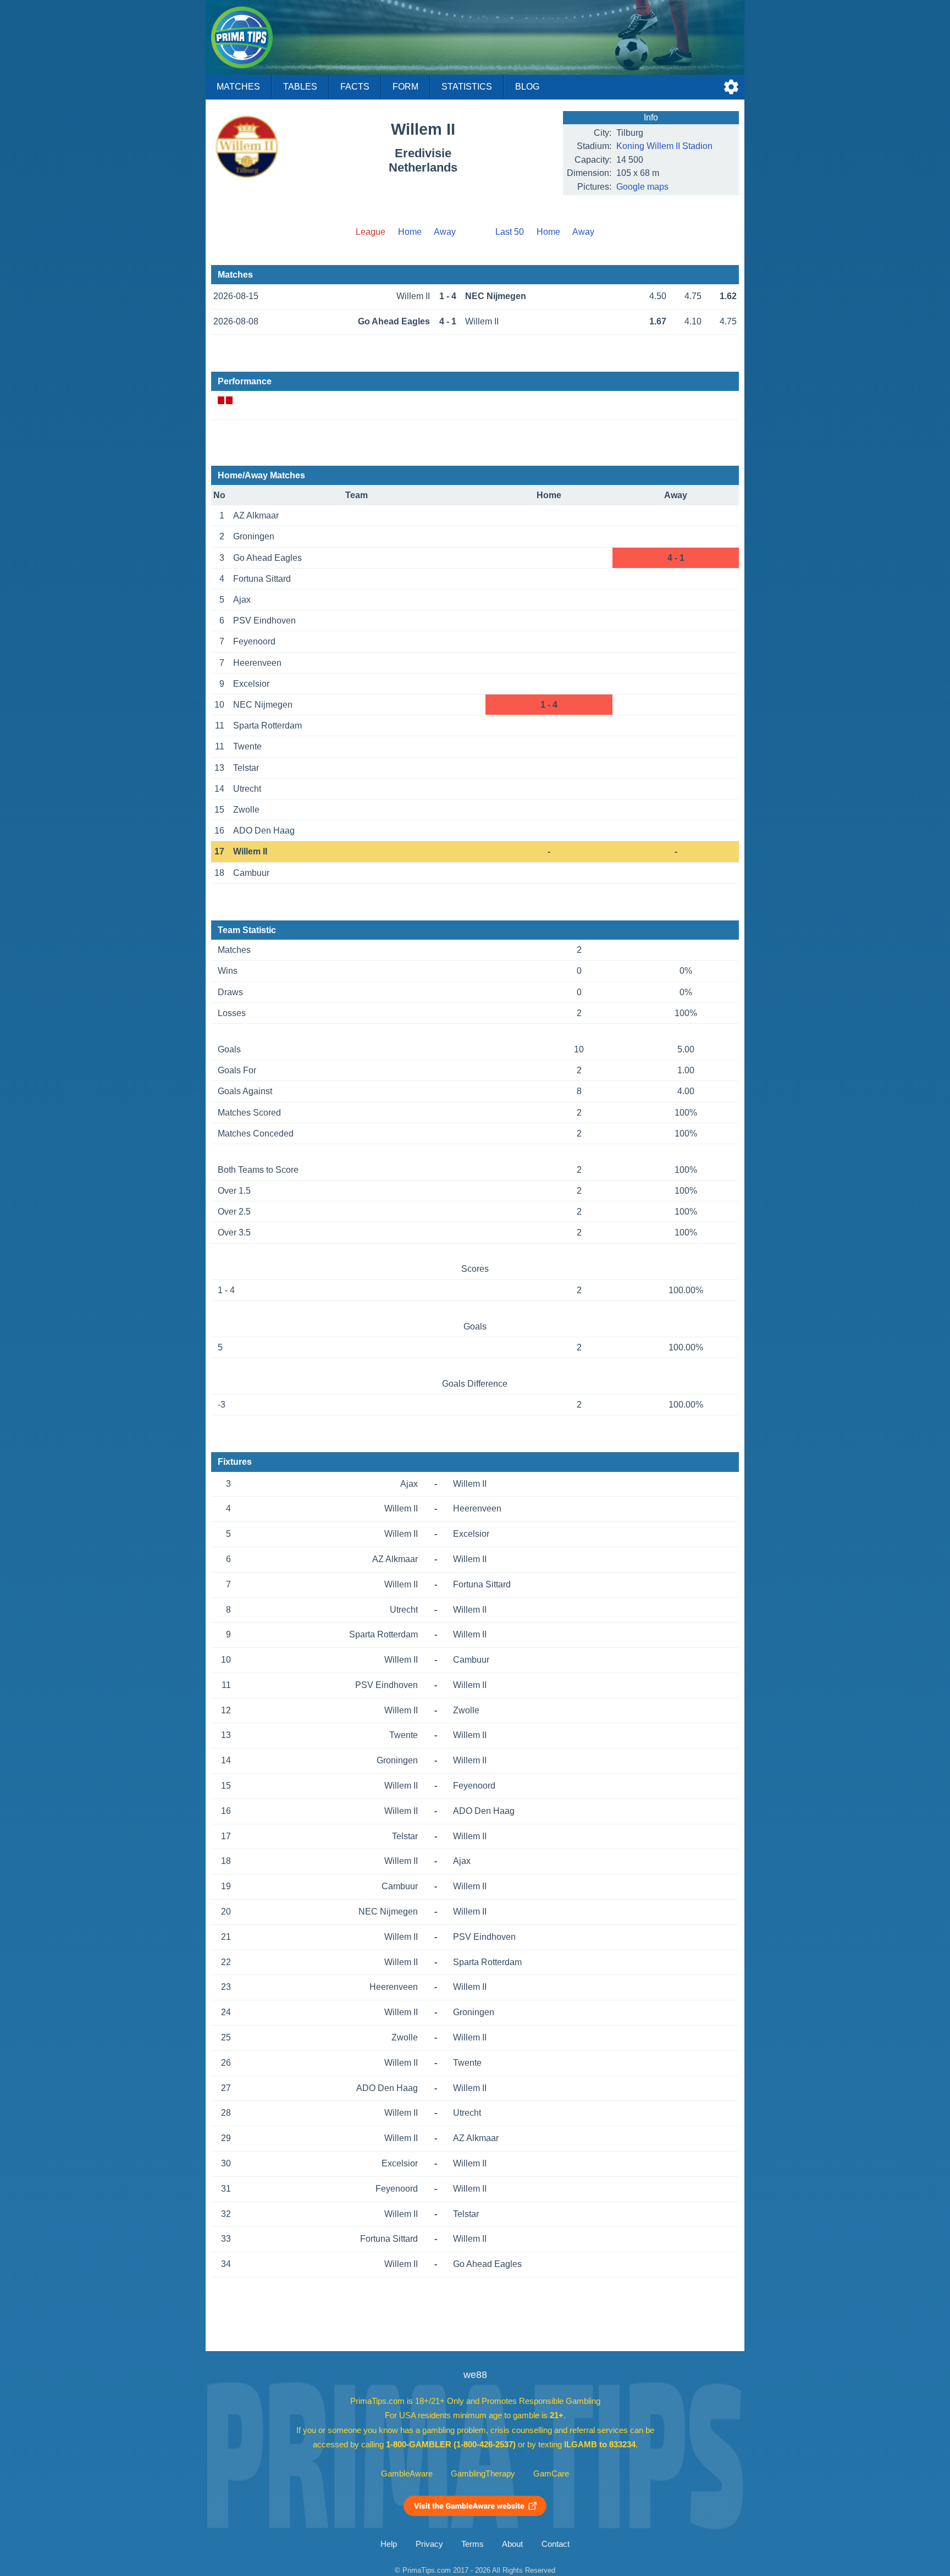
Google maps (642, 187)
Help (389, 2544)
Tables (300, 87)
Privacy (429, 2544)
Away (445, 232)
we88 (475, 2375)
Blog (527, 87)
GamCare (551, 2474)
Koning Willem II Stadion (664, 146)
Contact (556, 2544)
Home (410, 232)
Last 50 (510, 232)
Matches (238, 87)
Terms (473, 2544)
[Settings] (731, 87)
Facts (355, 87)
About (512, 2544)
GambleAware (407, 2474)
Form (405, 87)
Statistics (467, 87)
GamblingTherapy (483, 2474)
